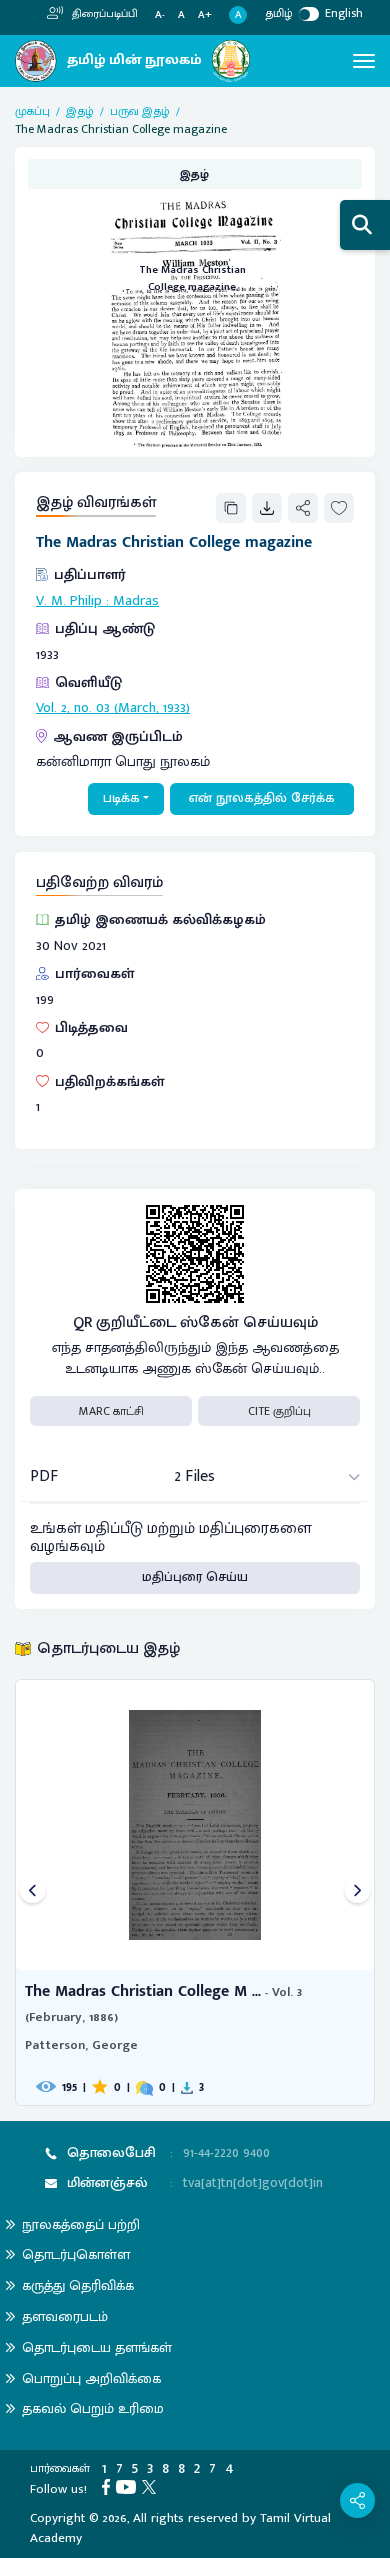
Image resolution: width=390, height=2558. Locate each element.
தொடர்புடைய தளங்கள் (97, 2347)
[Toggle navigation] (364, 61)
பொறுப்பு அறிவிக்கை (91, 2378)
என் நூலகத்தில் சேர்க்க (262, 798)
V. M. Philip (69, 601)
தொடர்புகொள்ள (76, 2254)
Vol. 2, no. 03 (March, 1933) (113, 708)
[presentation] (32, 1892)
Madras (136, 601)
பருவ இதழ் (140, 111)
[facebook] (109, 2486)
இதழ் (80, 111)
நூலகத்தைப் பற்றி (81, 2224)
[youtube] (129, 2486)
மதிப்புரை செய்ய (195, 1577)
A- (160, 15)
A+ (205, 15)
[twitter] (152, 2486)
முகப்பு (32, 111)
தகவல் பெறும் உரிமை (93, 2408)
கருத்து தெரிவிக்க (78, 2285)
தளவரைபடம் (65, 2316)
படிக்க (121, 798)
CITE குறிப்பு (279, 1411)
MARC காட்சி (111, 1411)
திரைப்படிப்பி (103, 14)
